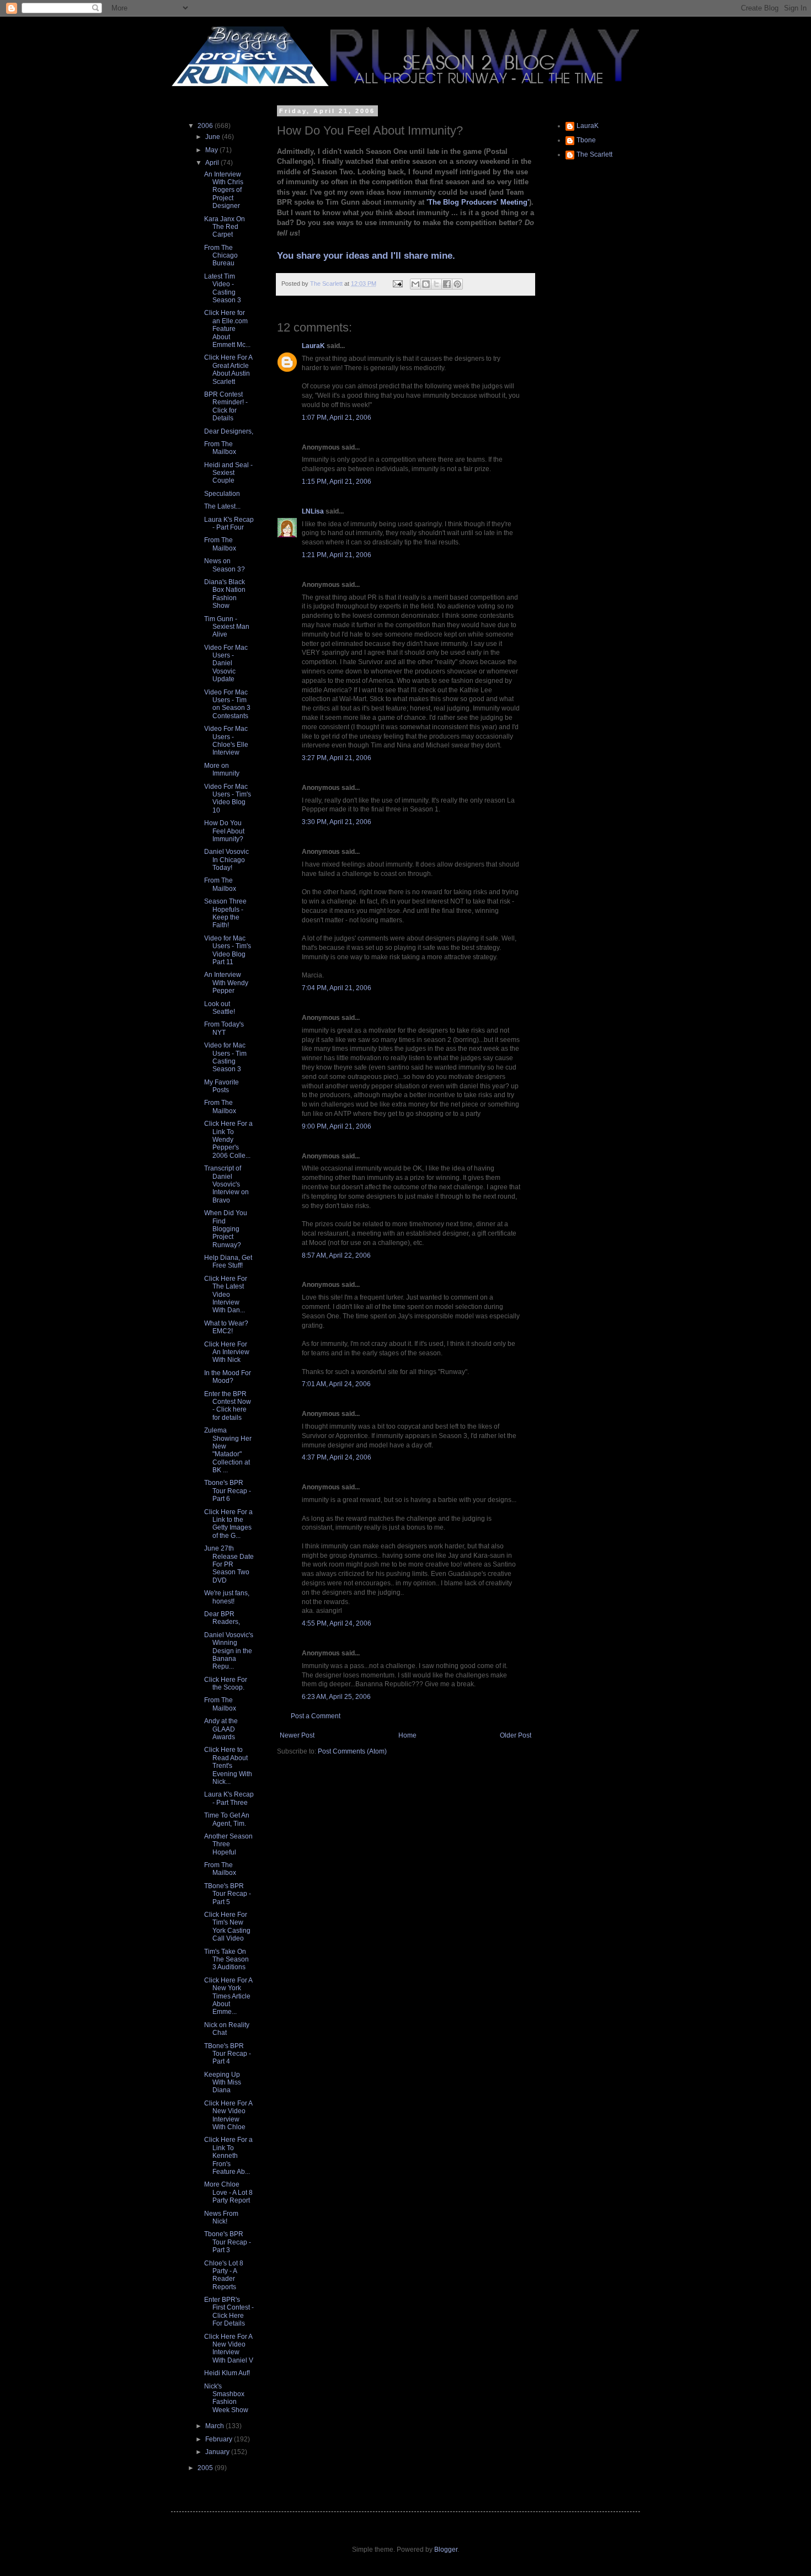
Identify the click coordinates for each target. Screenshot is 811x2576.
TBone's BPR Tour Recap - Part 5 (228, 1894)
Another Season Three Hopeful (228, 1844)
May (212, 150)
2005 (206, 2468)
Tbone (586, 140)
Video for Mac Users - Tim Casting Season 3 (225, 1057)
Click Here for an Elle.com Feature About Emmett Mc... (227, 329)
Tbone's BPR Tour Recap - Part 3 (228, 2242)
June (214, 137)
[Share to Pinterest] (457, 284)
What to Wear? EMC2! (226, 1327)
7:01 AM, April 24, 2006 (336, 1384)
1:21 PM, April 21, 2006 (337, 555)
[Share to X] (436, 284)
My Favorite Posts (222, 1086)
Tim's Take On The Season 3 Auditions (226, 1960)
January (218, 2452)
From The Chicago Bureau (221, 256)
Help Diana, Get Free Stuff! (228, 1262)
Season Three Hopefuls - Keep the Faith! (225, 913)
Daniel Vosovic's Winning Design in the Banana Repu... (229, 1651)
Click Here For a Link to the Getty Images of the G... (228, 1524)
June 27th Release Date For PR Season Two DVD (229, 1564)
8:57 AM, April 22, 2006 (336, 1255)
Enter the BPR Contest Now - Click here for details (228, 1406)
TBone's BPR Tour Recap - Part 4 (228, 2054)
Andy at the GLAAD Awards (221, 1729)
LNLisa (313, 511)
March (215, 2426)
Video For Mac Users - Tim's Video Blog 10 (228, 798)
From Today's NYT (224, 1028)
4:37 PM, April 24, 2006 (337, 1457)
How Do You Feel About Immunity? (224, 831)
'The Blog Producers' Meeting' (478, 202)
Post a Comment (316, 1716)
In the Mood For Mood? (228, 1377)
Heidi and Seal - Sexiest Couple (228, 473)
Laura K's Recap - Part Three (229, 1798)
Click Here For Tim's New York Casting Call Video (227, 1926)
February (220, 2439)
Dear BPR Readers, (222, 1618)
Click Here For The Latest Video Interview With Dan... (226, 1295)
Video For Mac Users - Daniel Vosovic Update (226, 664)
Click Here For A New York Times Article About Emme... (228, 1996)
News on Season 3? (225, 565)
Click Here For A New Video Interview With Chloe (228, 2115)
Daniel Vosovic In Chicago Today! (226, 860)
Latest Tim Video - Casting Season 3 (223, 288)
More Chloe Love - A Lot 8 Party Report (228, 2192)
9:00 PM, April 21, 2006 (337, 1126)
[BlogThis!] (426, 284)
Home (407, 1735)
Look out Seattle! (220, 1008)
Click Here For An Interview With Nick (227, 1352)
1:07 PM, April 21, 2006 (337, 418)
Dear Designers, (229, 431)
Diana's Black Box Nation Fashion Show (225, 594)
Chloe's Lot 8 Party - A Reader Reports (224, 2275)
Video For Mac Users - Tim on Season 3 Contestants (227, 704)
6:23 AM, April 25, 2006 (336, 1697)
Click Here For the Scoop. (226, 1684)
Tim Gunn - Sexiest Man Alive (227, 627)
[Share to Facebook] (447, 284)
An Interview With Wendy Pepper (226, 983)
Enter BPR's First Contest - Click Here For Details (229, 2312)
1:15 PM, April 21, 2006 (337, 482)
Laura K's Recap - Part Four (229, 523)
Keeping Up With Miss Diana (223, 2083)
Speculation (222, 494)
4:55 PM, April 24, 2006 (337, 1623)
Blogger (446, 2550)
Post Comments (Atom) (352, 1751)
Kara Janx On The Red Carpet (225, 227)
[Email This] (415, 284)
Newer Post (297, 1735)
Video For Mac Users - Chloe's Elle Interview (226, 741)
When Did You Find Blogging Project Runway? (226, 1229)
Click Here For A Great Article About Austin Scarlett (228, 369)
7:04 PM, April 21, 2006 (337, 988)
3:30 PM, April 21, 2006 (337, 822)
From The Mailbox (220, 448)
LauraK (313, 346)
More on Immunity (222, 769)
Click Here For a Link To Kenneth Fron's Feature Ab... (228, 2156)
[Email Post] (397, 284)
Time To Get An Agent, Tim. (227, 1819)
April (213, 163)
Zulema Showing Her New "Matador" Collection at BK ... (228, 1450)
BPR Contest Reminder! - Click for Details (226, 406)
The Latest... (222, 506)
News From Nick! (221, 2217)
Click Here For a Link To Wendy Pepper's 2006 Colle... (228, 1140)
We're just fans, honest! (227, 1597)
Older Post (516, 1735)
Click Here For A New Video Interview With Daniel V (229, 2348)
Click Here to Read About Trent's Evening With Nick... (228, 1766)
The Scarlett (594, 154)
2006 (206, 126)
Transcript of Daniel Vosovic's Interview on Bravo (226, 1184)
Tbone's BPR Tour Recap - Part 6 (228, 1491)
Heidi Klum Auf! (227, 2373)
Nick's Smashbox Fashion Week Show (226, 2398)
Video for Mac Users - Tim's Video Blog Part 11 (228, 950)
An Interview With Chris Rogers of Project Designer (224, 190)
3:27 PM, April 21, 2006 (337, 758)
